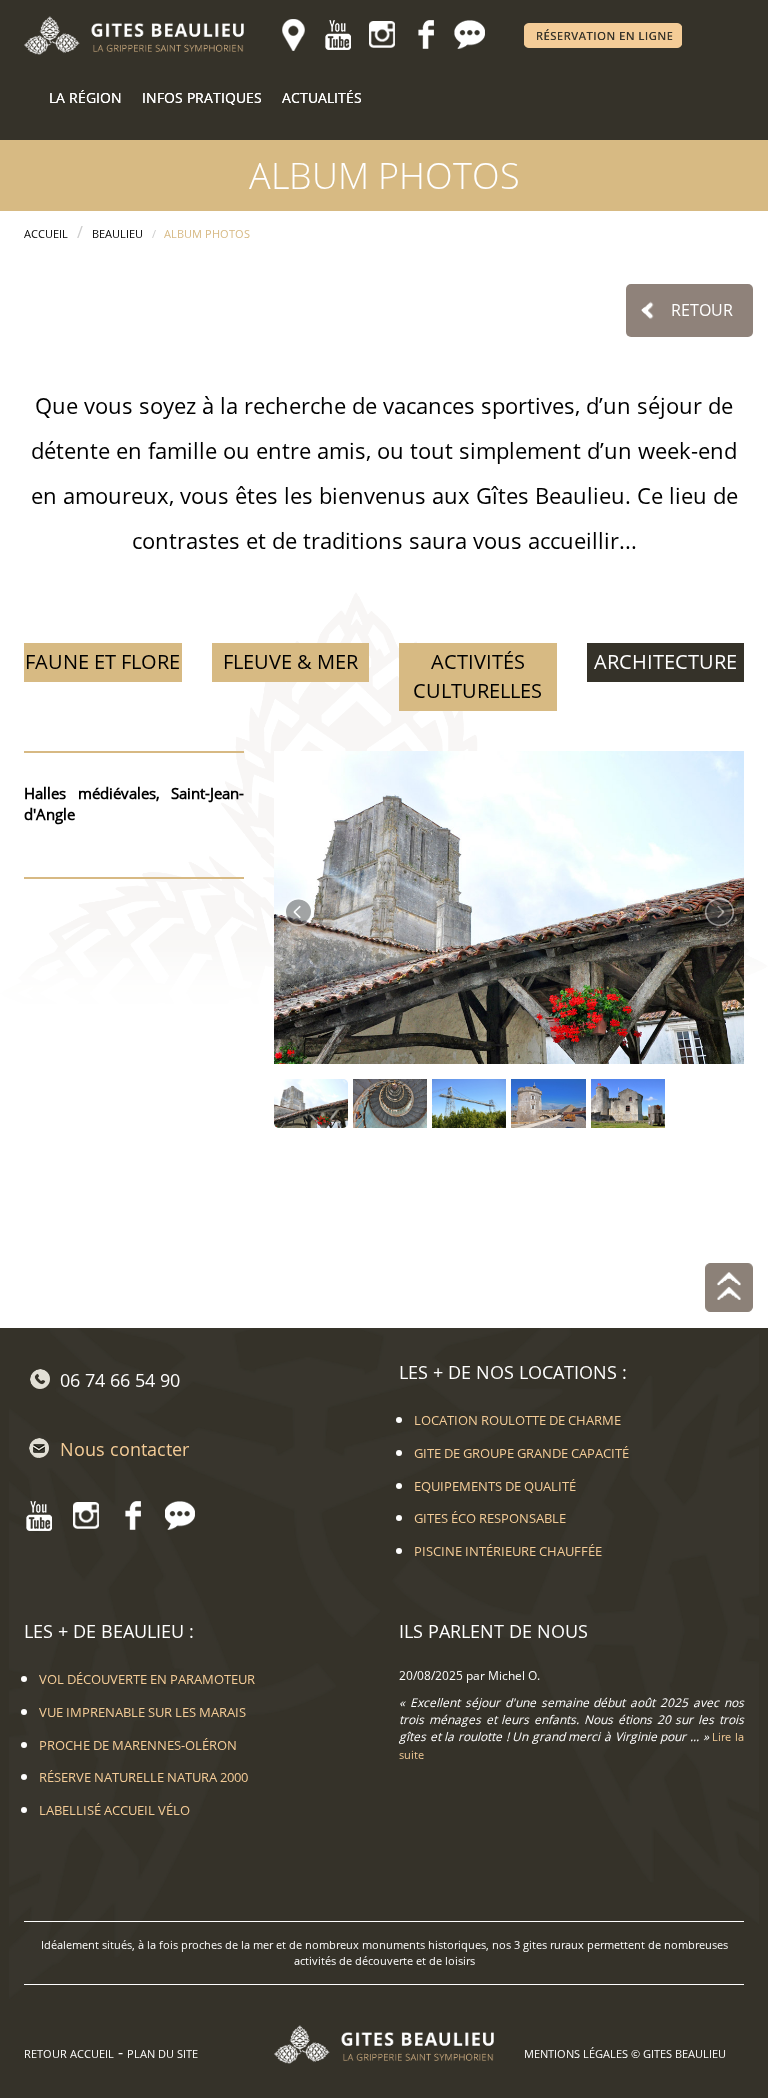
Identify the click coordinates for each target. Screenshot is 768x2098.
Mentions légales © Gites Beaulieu (625, 2053)
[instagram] (382, 35)
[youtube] (338, 35)
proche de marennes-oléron (138, 1745)
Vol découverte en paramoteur (147, 1679)
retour (702, 310)
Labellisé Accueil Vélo (114, 1810)
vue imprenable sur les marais (142, 1712)
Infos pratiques (202, 97)
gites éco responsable (490, 1518)
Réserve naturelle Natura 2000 (143, 1777)
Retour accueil (69, 2053)
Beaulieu (117, 233)
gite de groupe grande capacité (521, 1453)
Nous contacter (124, 1449)
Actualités (322, 97)
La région (85, 97)
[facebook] (426, 35)
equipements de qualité (495, 1486)
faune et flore (102, 661)
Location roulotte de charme (517, 1420)
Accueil (46, 233)
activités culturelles (477, 676)
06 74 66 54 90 (120, 1380)
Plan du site (162, 2053)
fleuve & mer (290, 661)
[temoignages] (470, 35)
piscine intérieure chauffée (508, 1551)
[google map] (294, 35)
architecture (665, 661)
